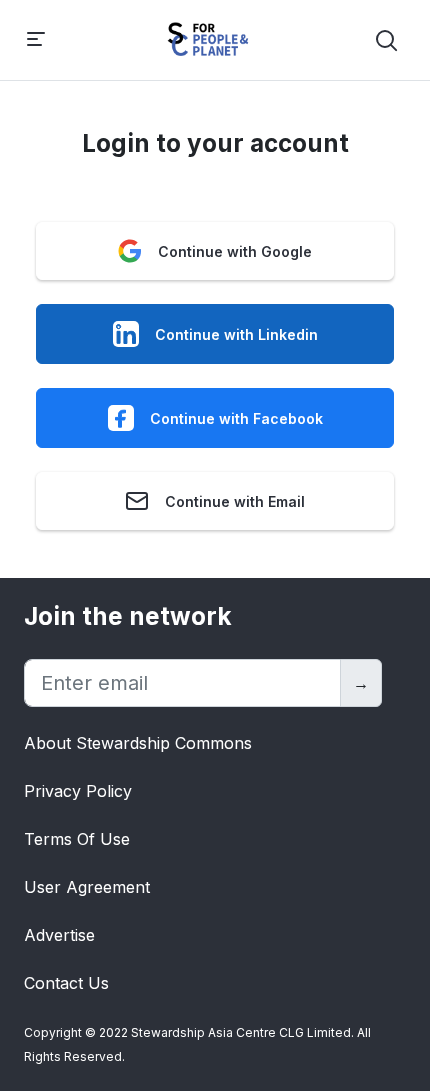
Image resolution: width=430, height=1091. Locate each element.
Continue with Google (235, 251)
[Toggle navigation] (36, 40)
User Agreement (87, 887)
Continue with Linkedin (236, 334)
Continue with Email (235, 501)
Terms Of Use (77, 839)
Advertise (59, 935)
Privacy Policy (78, 791)
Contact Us (66, 983)
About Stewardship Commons (138, 743)
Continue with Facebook (236, 418)
